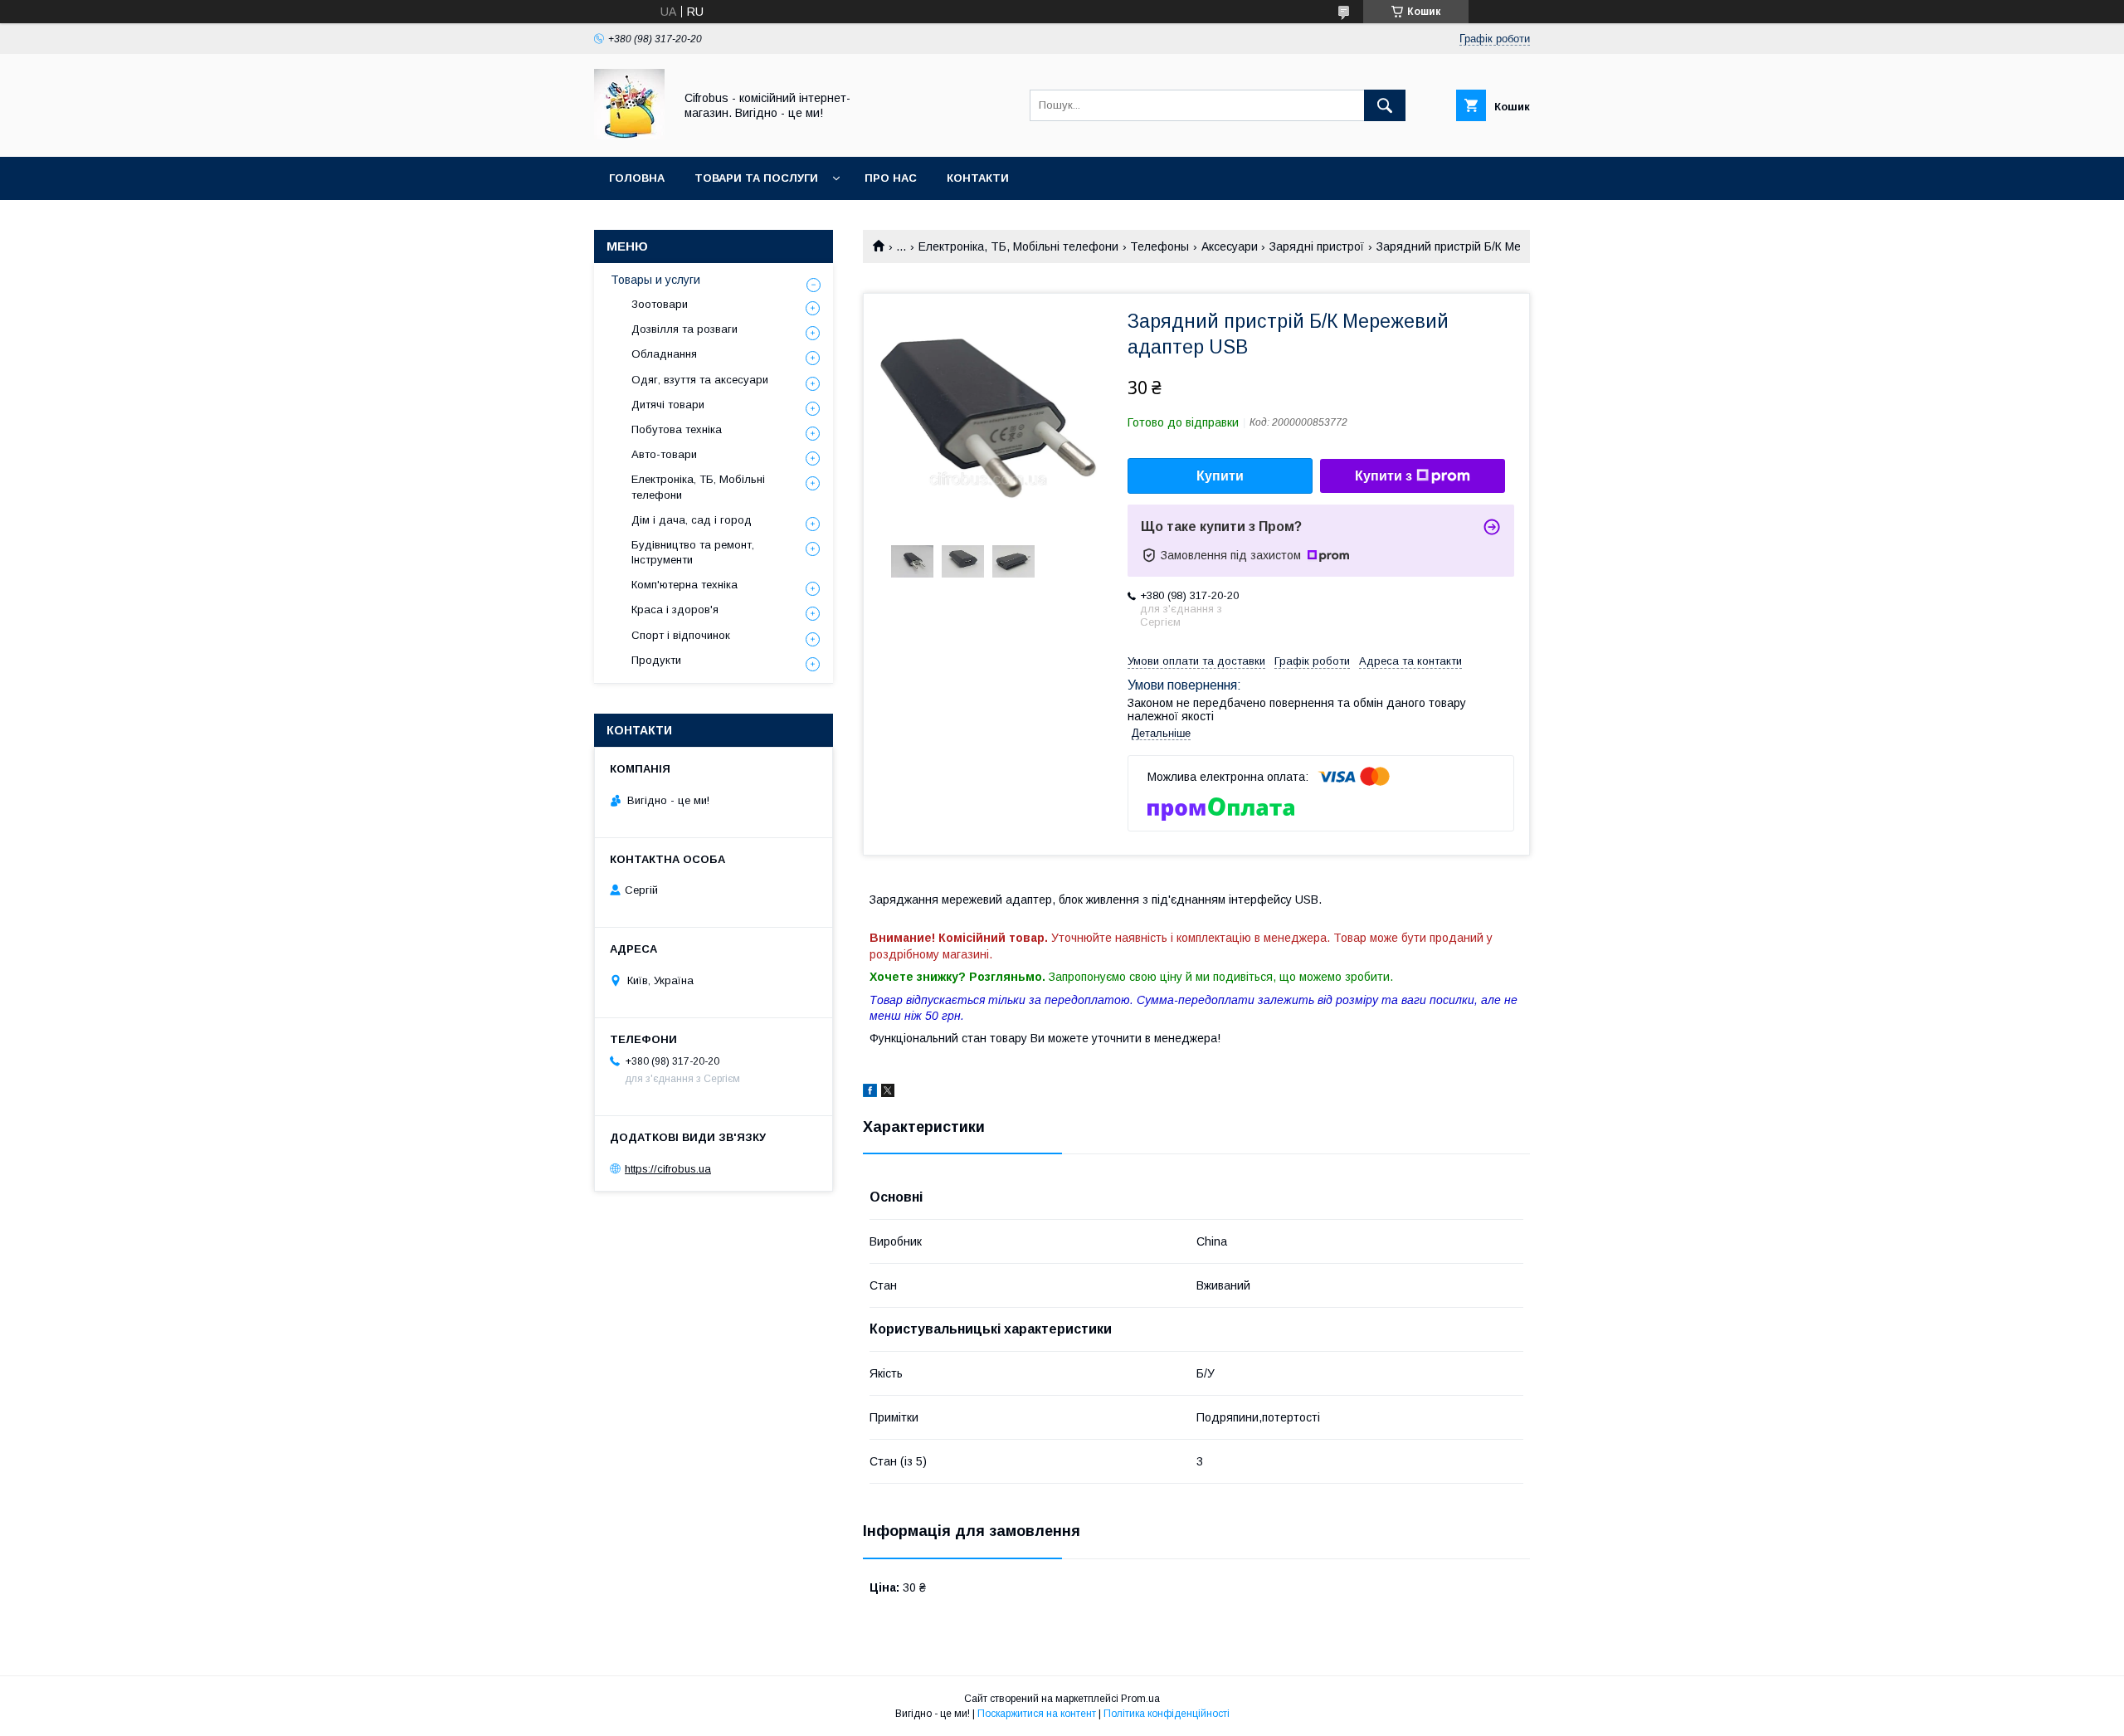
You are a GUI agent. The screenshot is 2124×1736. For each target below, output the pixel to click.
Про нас (891, 178)
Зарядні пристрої (1317, 246)
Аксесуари (1230, 246)
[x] (888, 1093)
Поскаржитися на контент (1037, 1714)
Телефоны (1159, 246)
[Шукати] (1385, 105)
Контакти (978, 178)
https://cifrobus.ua (668, 1169)
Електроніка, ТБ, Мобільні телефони (1018, 246)
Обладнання (664, 354)
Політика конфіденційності (1167, 1714)
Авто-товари (664, 454)
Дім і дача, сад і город (692, 520)
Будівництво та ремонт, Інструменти (693, 552)
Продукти (656, 660)
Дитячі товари (668, 405)
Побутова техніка (677, 429)
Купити (1220, 476)
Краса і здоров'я (675, 610)
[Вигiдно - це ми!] (629, 135)
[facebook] (870, 1093)
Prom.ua (1140, 1699)
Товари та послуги (756, 178)
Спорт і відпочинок (681, 635)
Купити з (1384, 476)
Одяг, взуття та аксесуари (700, 380)
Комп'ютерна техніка (684, 585)
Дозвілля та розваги (684, 329)
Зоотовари (660, 304)
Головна (637, 178)
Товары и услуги (655, 280)
